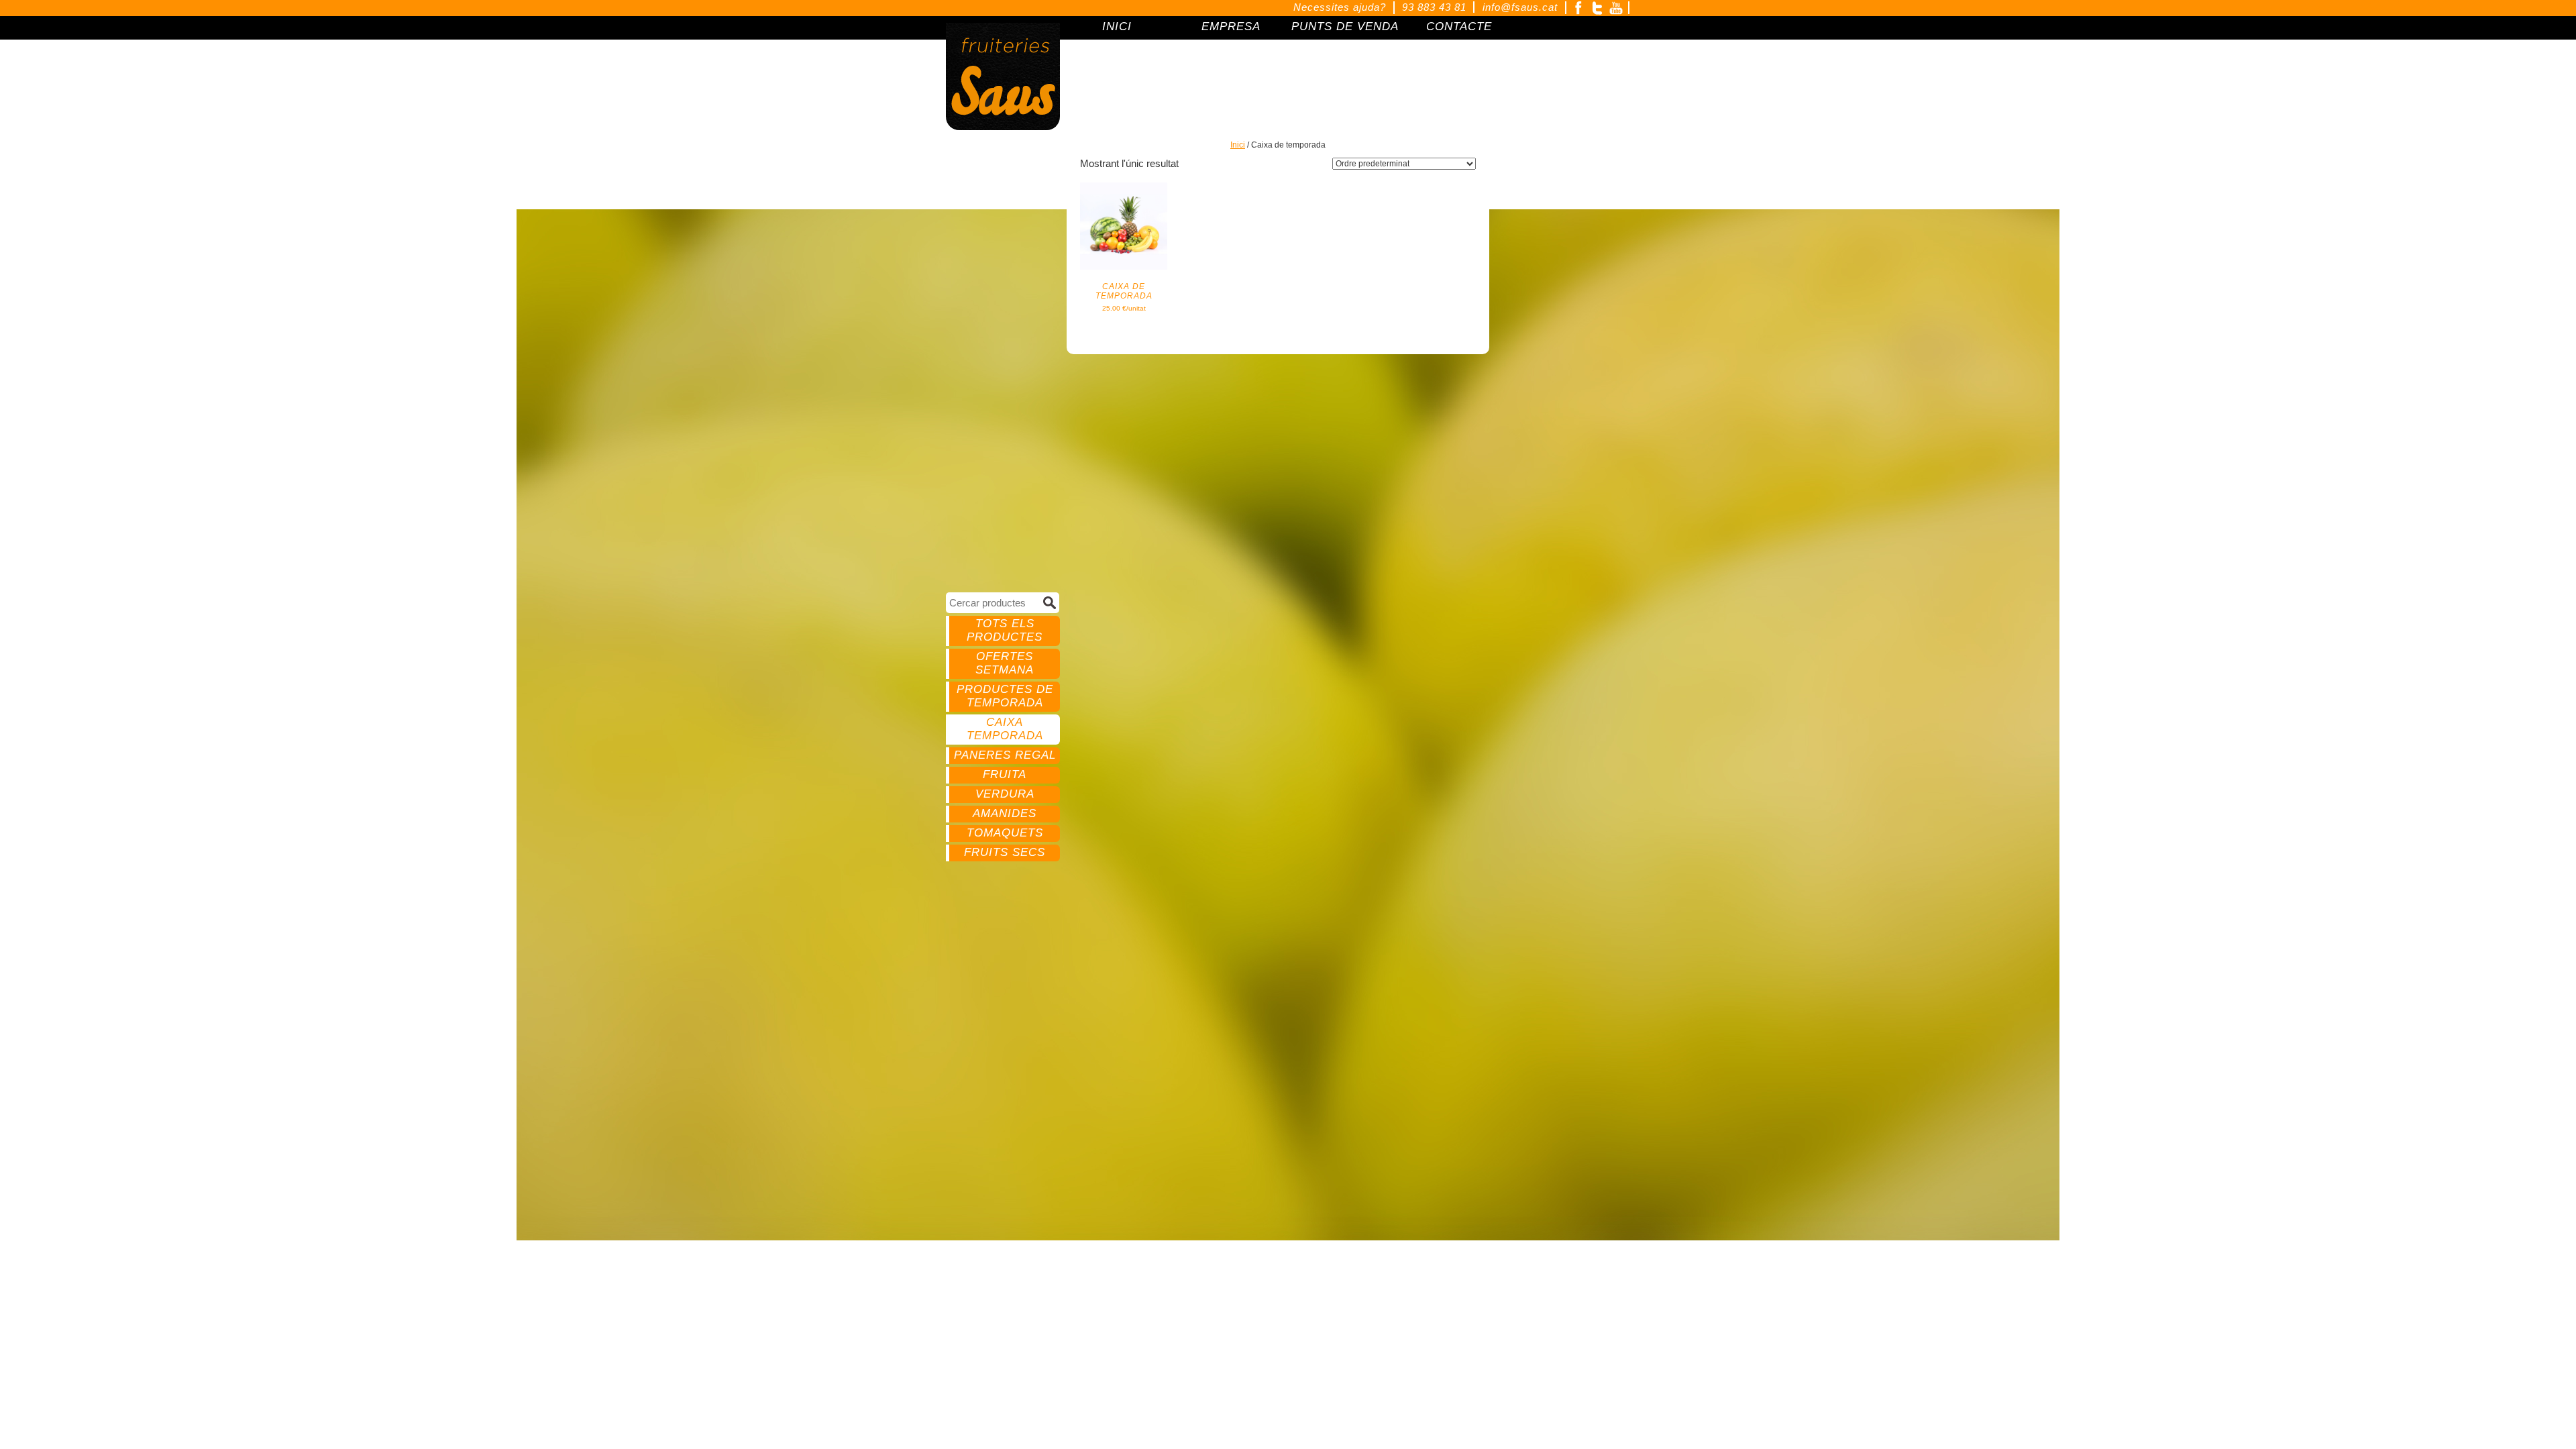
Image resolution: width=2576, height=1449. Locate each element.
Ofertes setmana (1005, 663)
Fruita (1005, 774)
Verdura (1005, 794)
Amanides (1005, 813)
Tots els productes (1005, 630)
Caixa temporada (1005, 729)
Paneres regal (1005, 755)
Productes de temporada (1005, 696)
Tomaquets (1005, 833)
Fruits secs (1005, 852)
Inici (1238, 145)
